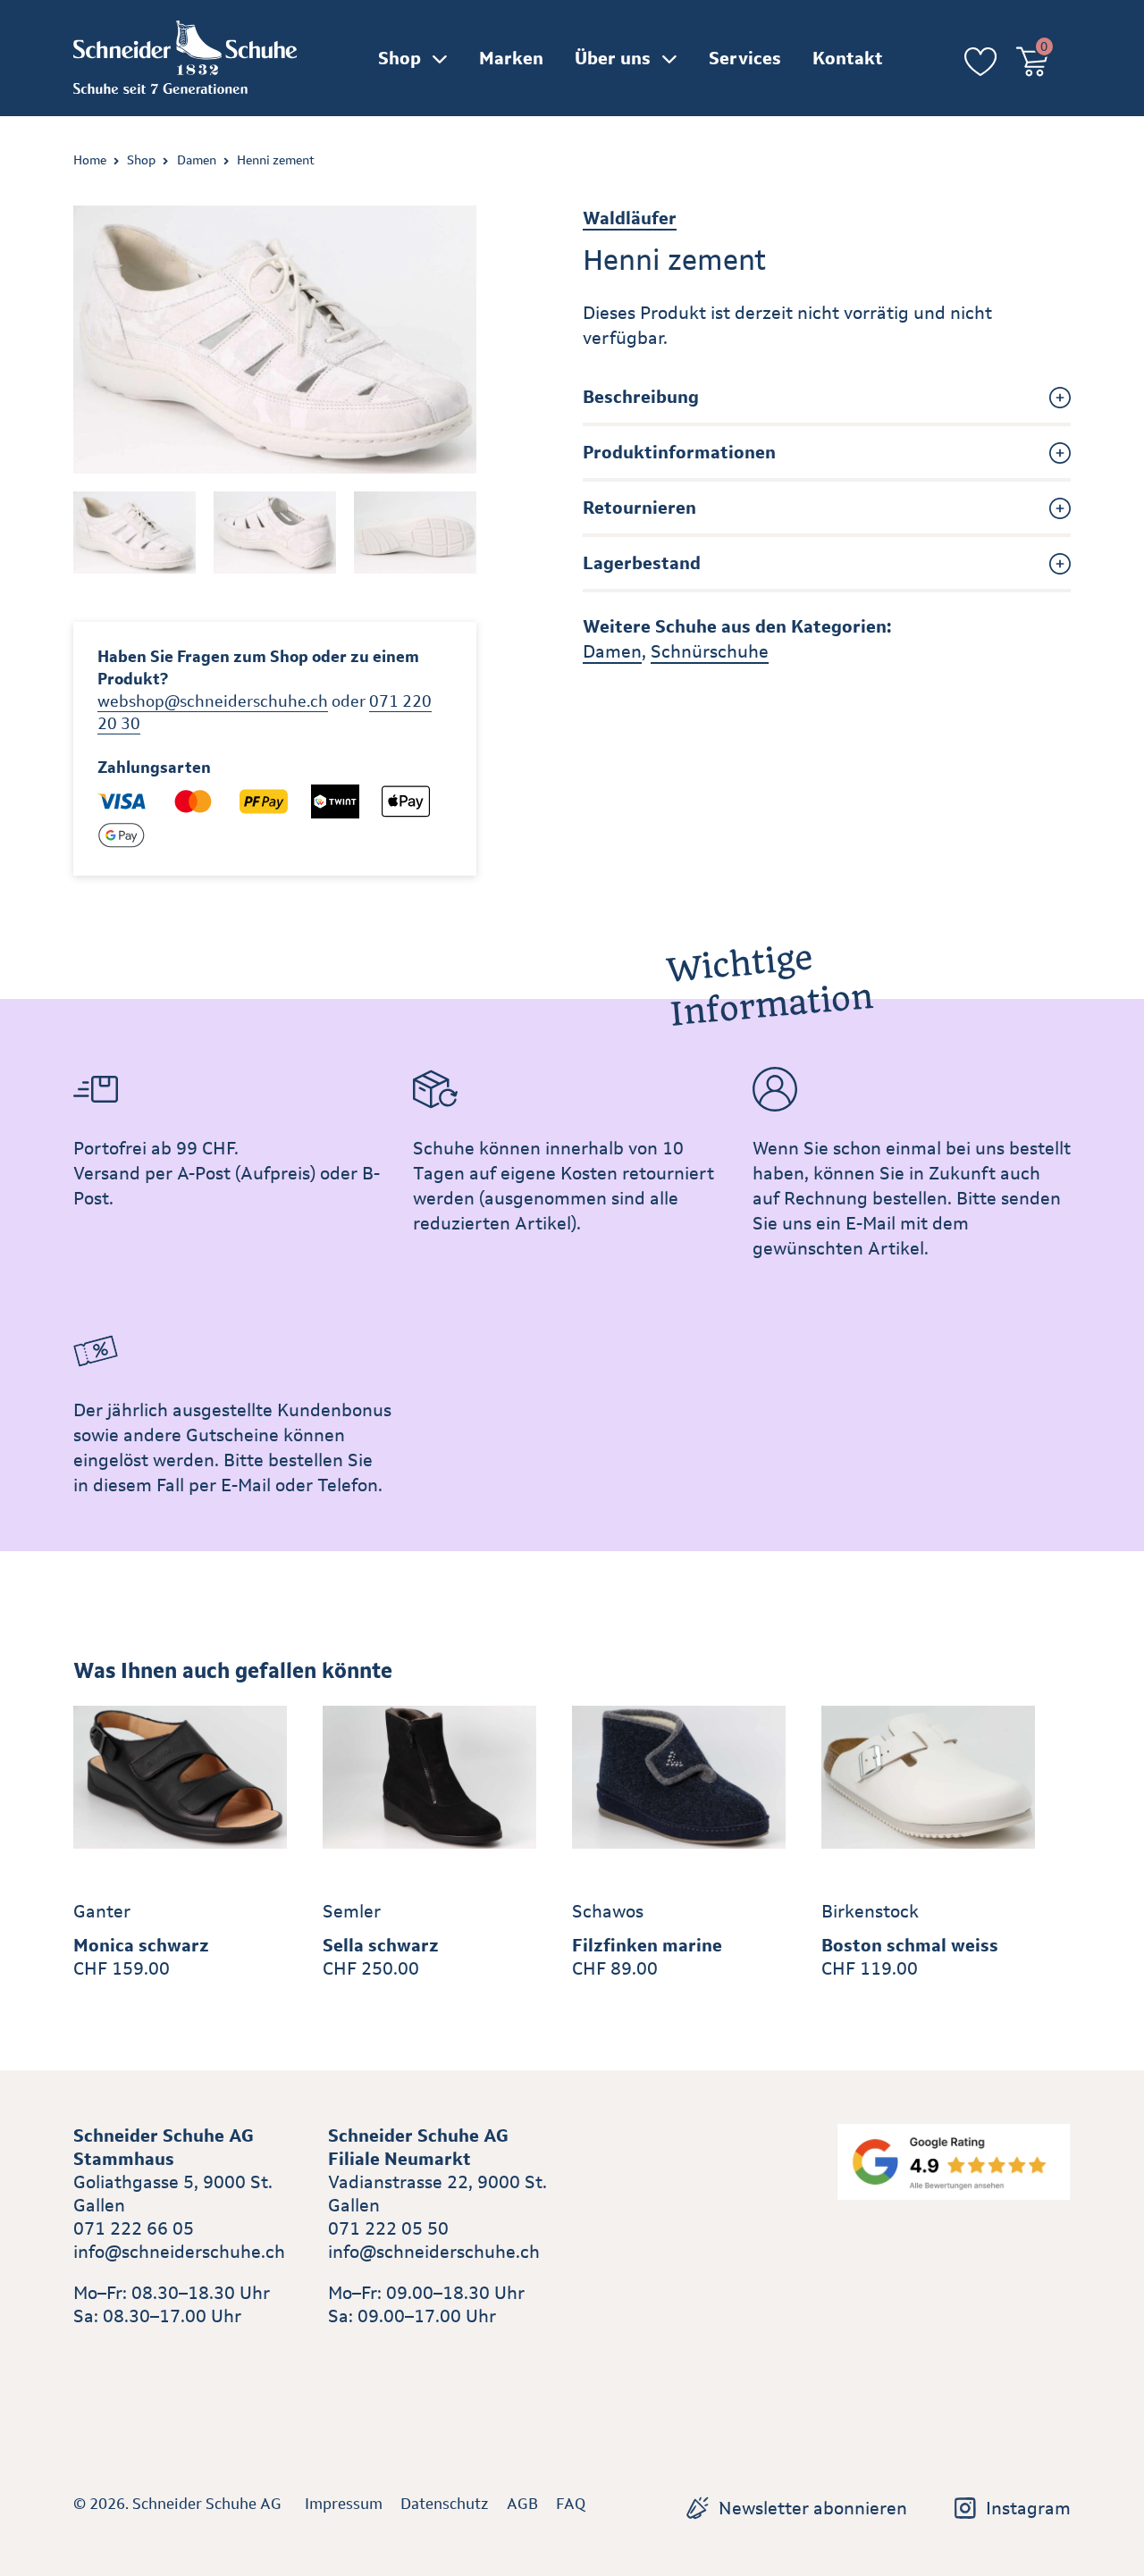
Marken (511, 58)
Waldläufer (630, 218)
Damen (197, 160)
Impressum (344, 2504)
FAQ (571, 2504)
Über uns (613, 58)
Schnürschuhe (710, 651)
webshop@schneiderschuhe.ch (213, 701)
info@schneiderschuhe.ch (179, 2252)
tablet (353, 2357)
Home (90, 160)
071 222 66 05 (134, 2228)
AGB (522, 2504)
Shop (400, 58)
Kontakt (848, 58)
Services (745, 58)
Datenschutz (445, 2504)
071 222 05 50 (388, 2228)
